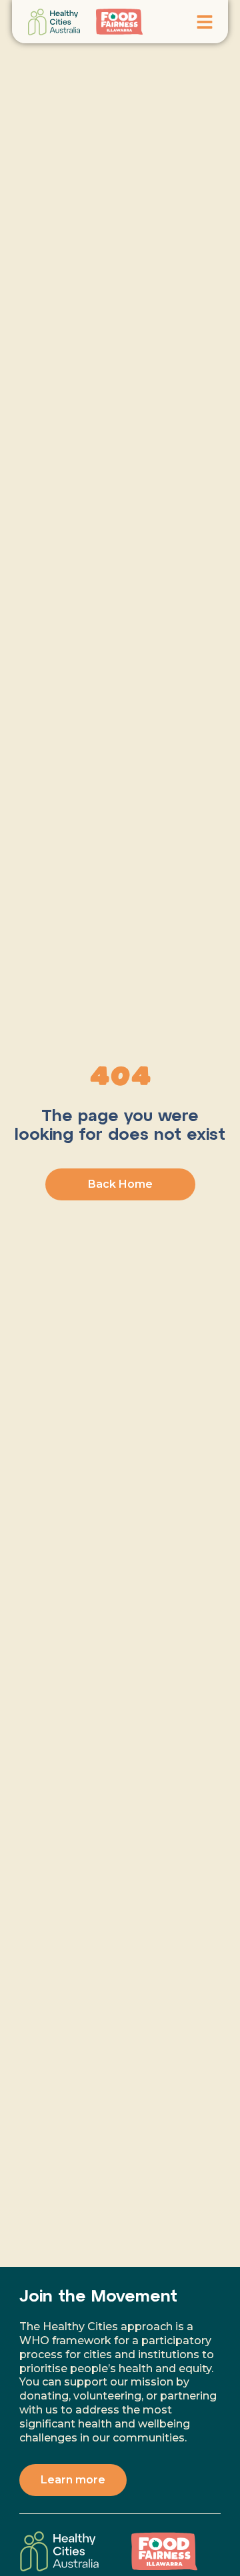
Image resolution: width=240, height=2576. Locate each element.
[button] (205, 22)
